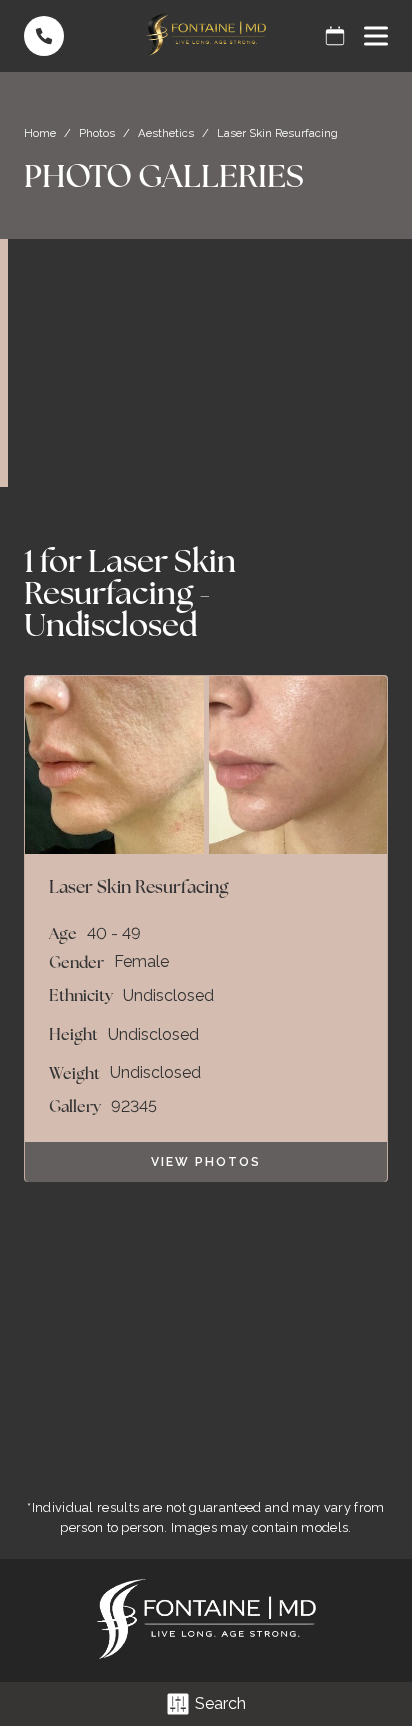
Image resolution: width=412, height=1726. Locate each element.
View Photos (206, 1162)
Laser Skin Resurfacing (130, 576)
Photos (97, 133)
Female (141, 962)
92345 (134, 1107)
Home (40, 133)
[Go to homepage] (206, 36)
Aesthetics (166, 133)
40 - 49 (114, 934)
